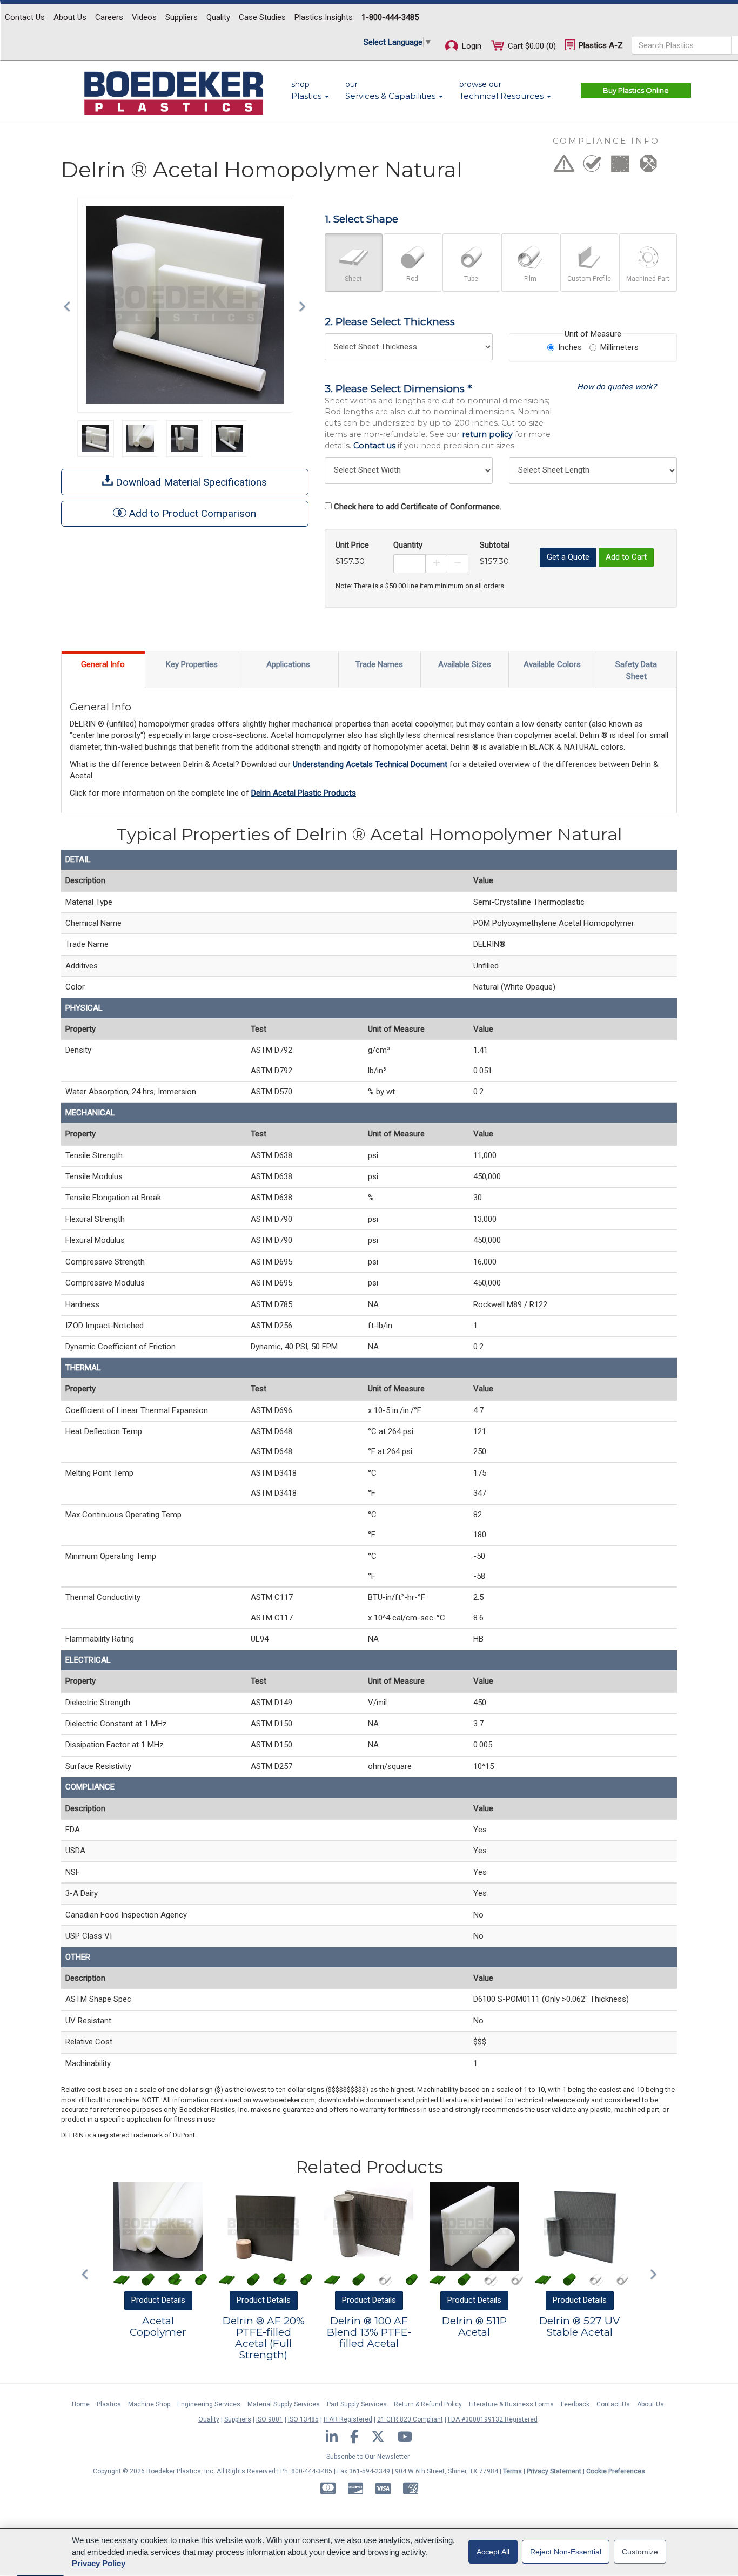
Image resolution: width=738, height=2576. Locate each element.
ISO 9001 (270, 2419)
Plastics (109, 2404)
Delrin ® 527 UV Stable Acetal (579, 2326)
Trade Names (379, 664)
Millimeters (619, 347)
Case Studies (262, 17)
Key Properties (192, 664)
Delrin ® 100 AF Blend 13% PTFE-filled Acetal (369, 2332)
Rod (412, 279)
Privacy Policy (99, 2563)
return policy (487, 434)
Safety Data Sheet (636, 670)
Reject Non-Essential (566, 2552)
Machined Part (648, 279)
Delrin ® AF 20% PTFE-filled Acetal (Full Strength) (264, 2338)
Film (530, 279)
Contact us (374, 446)
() (532, 46)
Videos (144, 17)
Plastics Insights (324, 17)
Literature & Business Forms (511, 2404)
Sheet (353, 279)
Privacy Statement (554, 2471)
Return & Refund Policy (428, 2404)
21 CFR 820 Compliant (410, 2419)
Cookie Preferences (616, 2471)
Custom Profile (589, 279)
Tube (471, 279)
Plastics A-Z (600, 45)
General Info (103, 664)
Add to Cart (626, 557)
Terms (512, 2471)
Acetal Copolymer (158, 2326)
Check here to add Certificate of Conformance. (418, 507)
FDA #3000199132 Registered (493, 2419)
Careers (109, 17)
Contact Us (25, 17)
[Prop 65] (564, 167)
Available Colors (552, 664)
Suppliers (182, 17)
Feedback (575, 2404)
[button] (70, 305)
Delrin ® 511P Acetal (474, 2326)
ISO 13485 (303, 2419)
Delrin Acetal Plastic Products (304, 793)
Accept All (493, 2552)
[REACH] (620, 167)
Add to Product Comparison (193, 513)
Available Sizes (465, 664)
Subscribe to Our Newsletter (368, 2457)
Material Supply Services (284, 2404)
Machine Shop (149, 2404)
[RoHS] (592, 167)
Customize (640, 2552)
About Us (70, 17)
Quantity (408, 545)
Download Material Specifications (190, 482)
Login (471, 46)
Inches (570, 347)
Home (81, 2404)
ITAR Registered (348, 2419)
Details (158, 2300)
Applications (288, 664)
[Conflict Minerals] (648, 167)
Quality (218, 17)
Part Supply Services (357, 2404)
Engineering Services (209, 2404)
